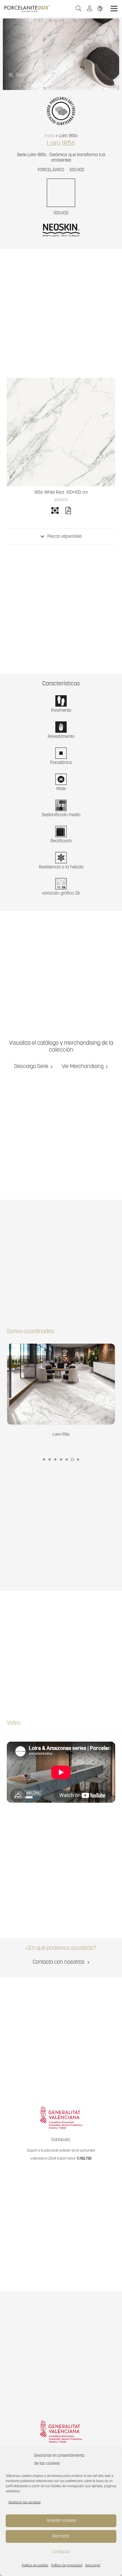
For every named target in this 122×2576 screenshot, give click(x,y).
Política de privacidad (67, 2565)
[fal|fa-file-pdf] (68, 512)
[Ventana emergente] (91, 9)
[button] (79, 9)
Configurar (61, 2552)
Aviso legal (93, 2565)
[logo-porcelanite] (27, 9)
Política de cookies (35, 2565)
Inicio (50, 136)
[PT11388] (61, 432)
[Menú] (114, 9)
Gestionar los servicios (25, 2502)
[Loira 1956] (61, 1391)
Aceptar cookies (61, 2521)
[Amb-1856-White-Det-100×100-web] (61, 54)
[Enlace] (101, 8)
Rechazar (61, 2536)
